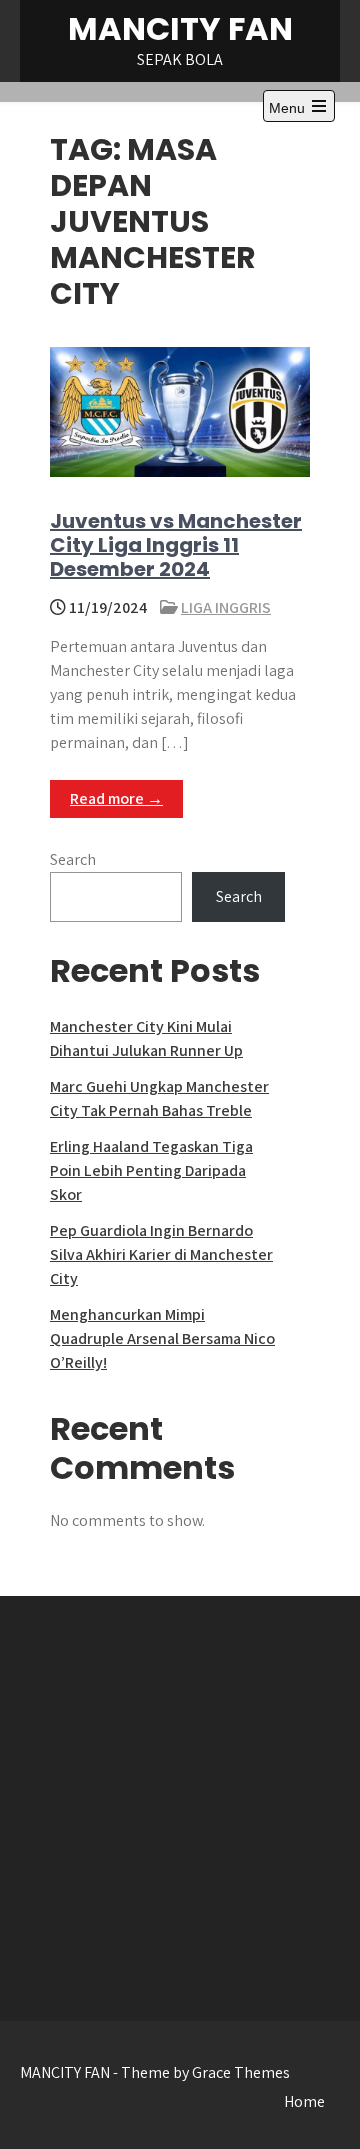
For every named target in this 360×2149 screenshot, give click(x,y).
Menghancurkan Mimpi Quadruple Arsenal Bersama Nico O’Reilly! (162, 1338)
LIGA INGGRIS (226, 607)
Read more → (116, 798)
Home (304, 2101)
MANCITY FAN (180, 28)
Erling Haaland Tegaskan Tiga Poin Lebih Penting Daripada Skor (151, 1170)
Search (73, 859)
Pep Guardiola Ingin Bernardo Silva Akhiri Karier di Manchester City (161, 1254)
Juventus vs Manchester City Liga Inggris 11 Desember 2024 (176, 545)
